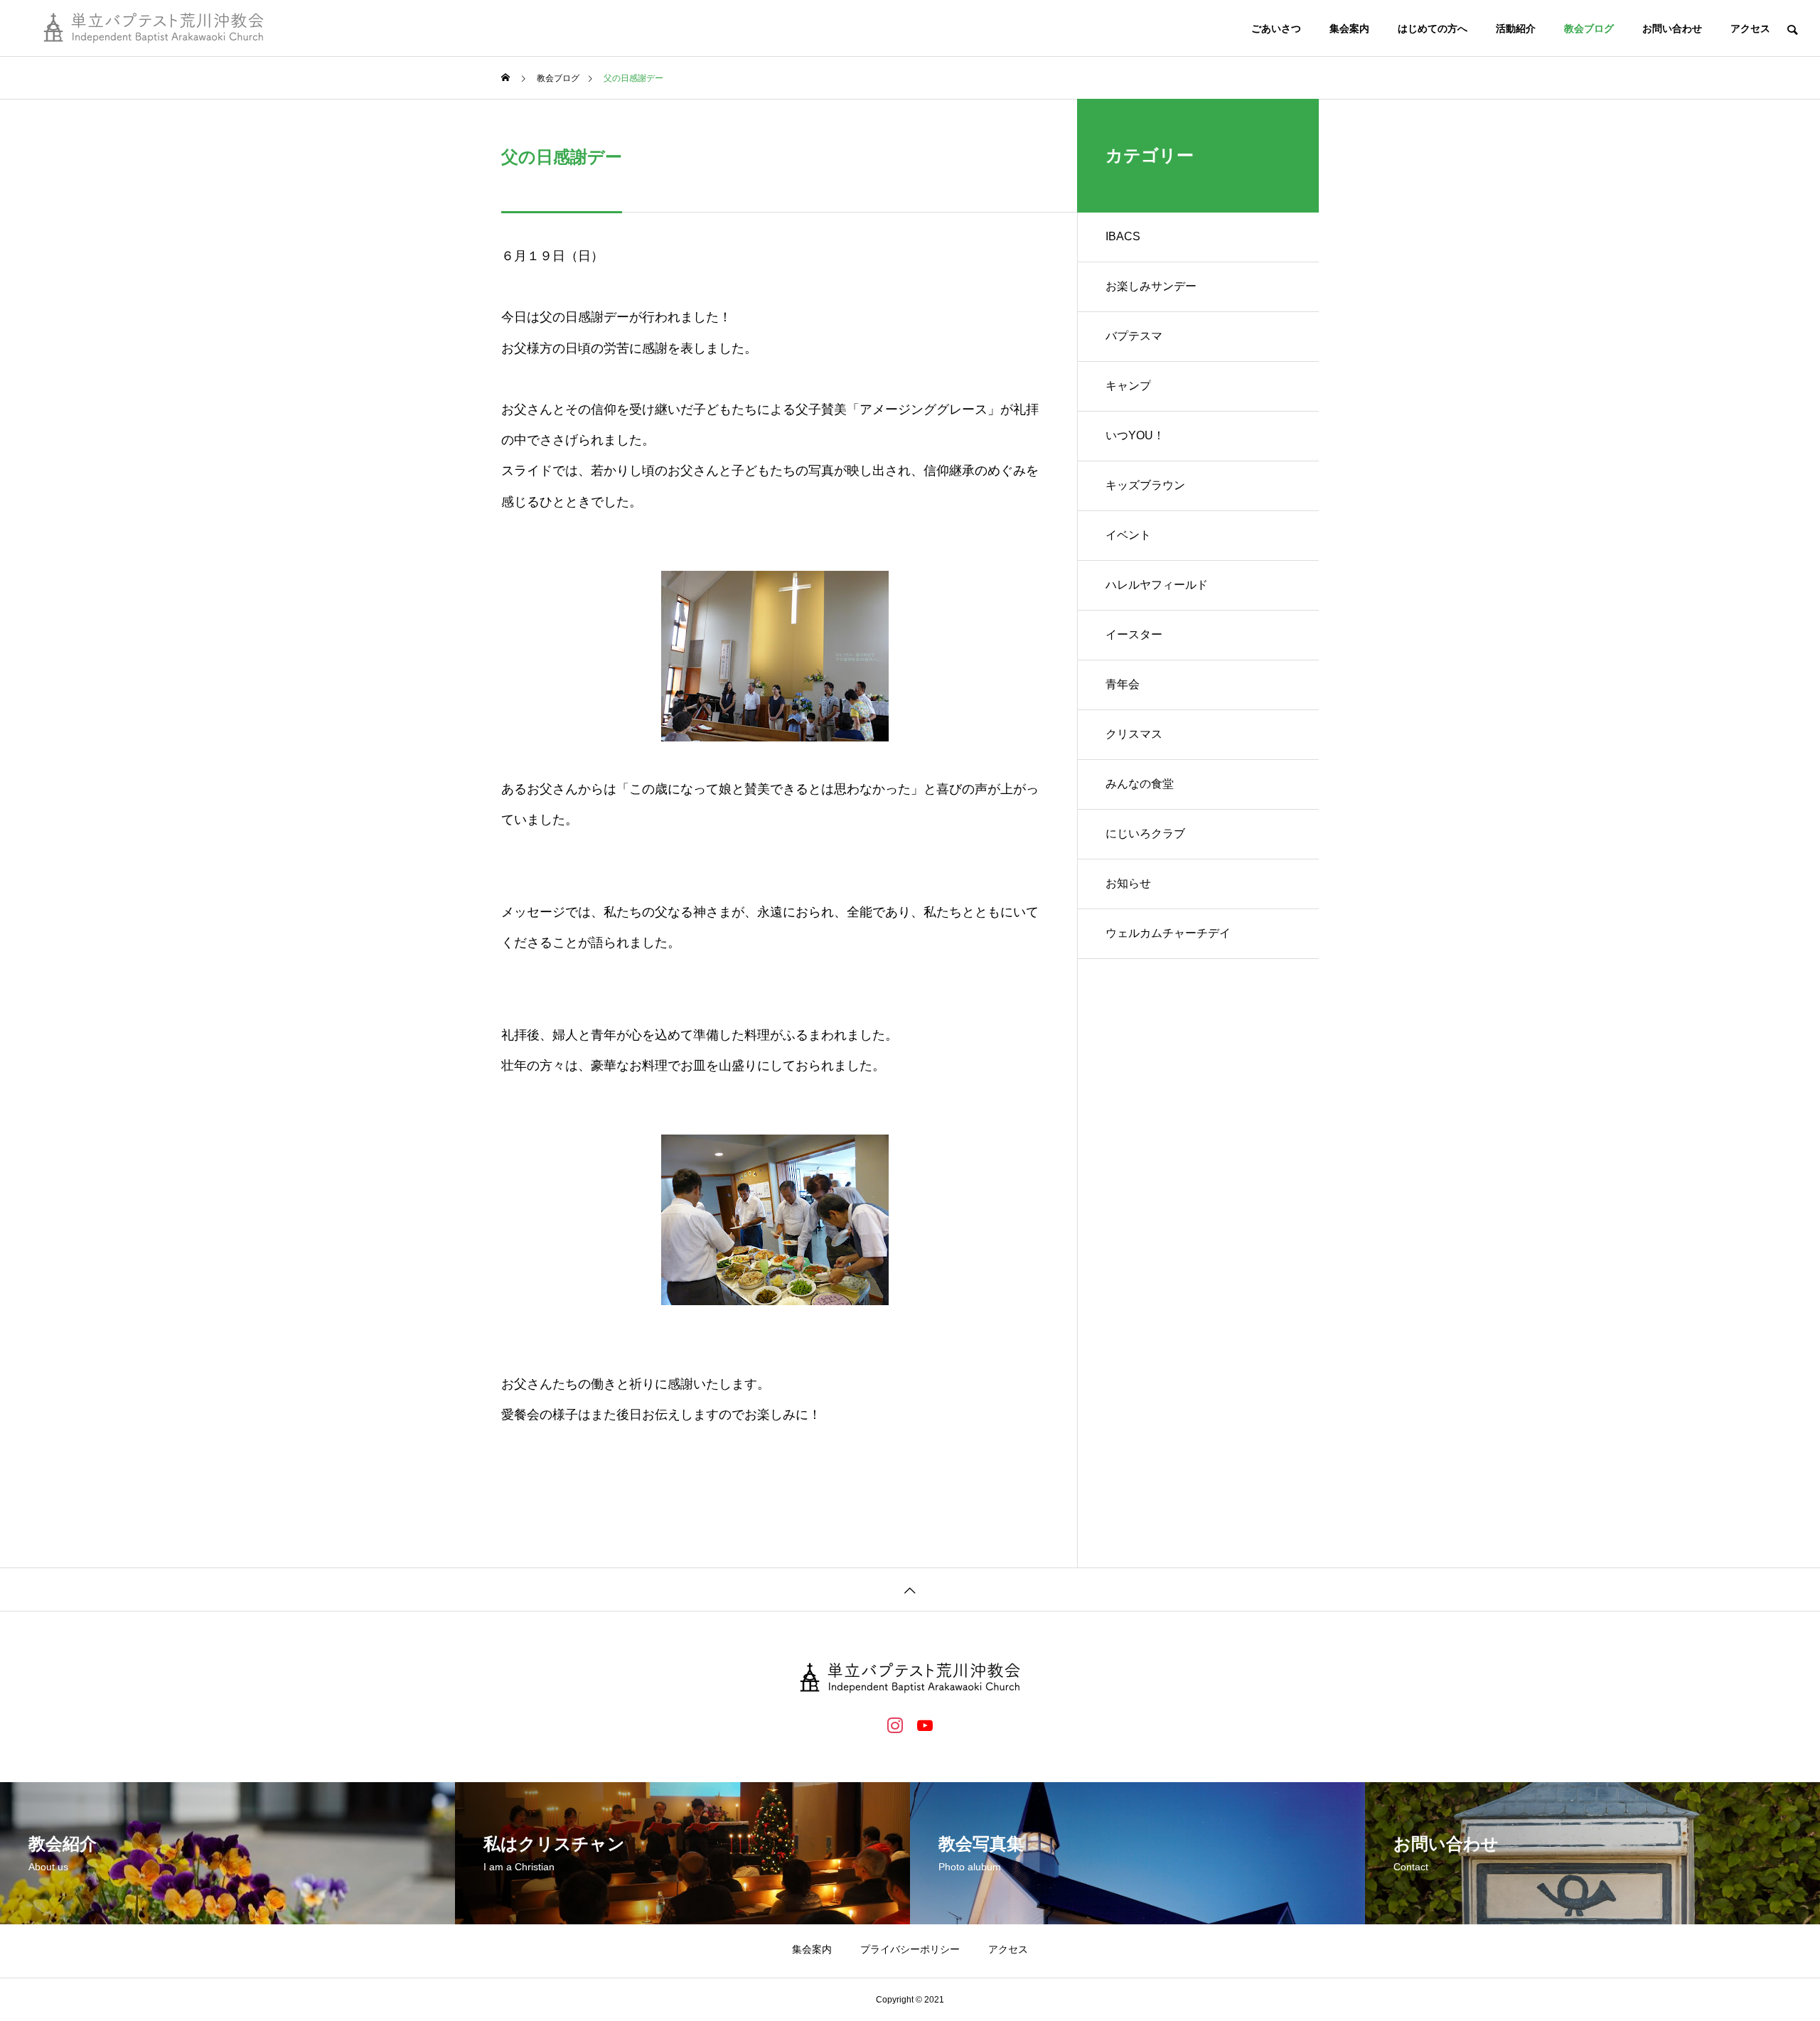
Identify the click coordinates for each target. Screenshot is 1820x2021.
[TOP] (910, 1589)
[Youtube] (925, 1725)
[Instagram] (895, 1725)
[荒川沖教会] (154, 28)
